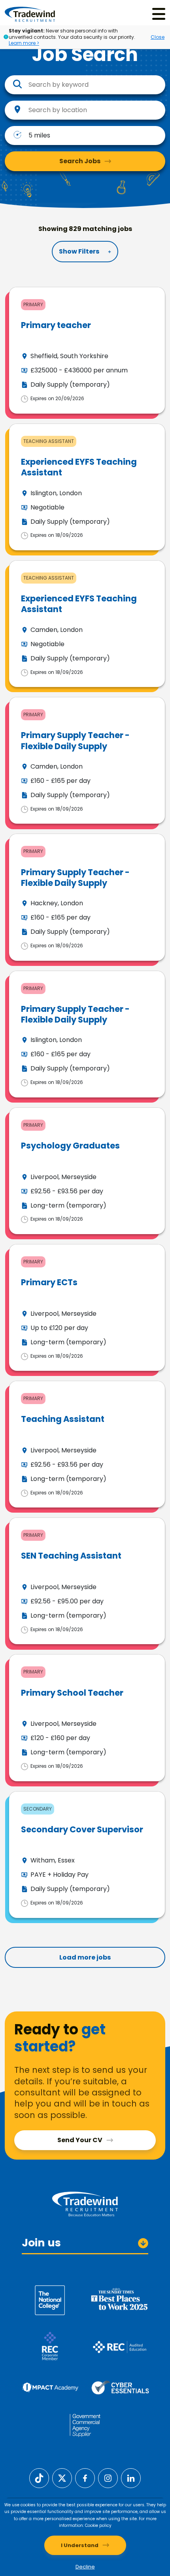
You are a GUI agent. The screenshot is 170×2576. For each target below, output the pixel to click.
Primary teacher (56, 325)
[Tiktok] (39, 2478)
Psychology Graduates (70, 1146)
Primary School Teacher (72, 1693)
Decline (85, 2567)
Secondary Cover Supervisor (82, 1829)
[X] (62, 2478)
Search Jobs (80, 161)
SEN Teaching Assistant (71, 1556)
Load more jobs (85, 1957)
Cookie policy (98, 2525)
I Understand (80, 2545)
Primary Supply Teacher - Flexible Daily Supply (75, 740)
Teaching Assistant (63, 1419)
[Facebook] (85, 2478)
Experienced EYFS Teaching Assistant (79, 467)
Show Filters (79, 251)
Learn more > (24, 43)
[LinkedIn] (131, 2478)
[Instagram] (108, 2478)
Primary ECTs (49, 1282)
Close (158, 37)
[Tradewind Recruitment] (30, 14)
